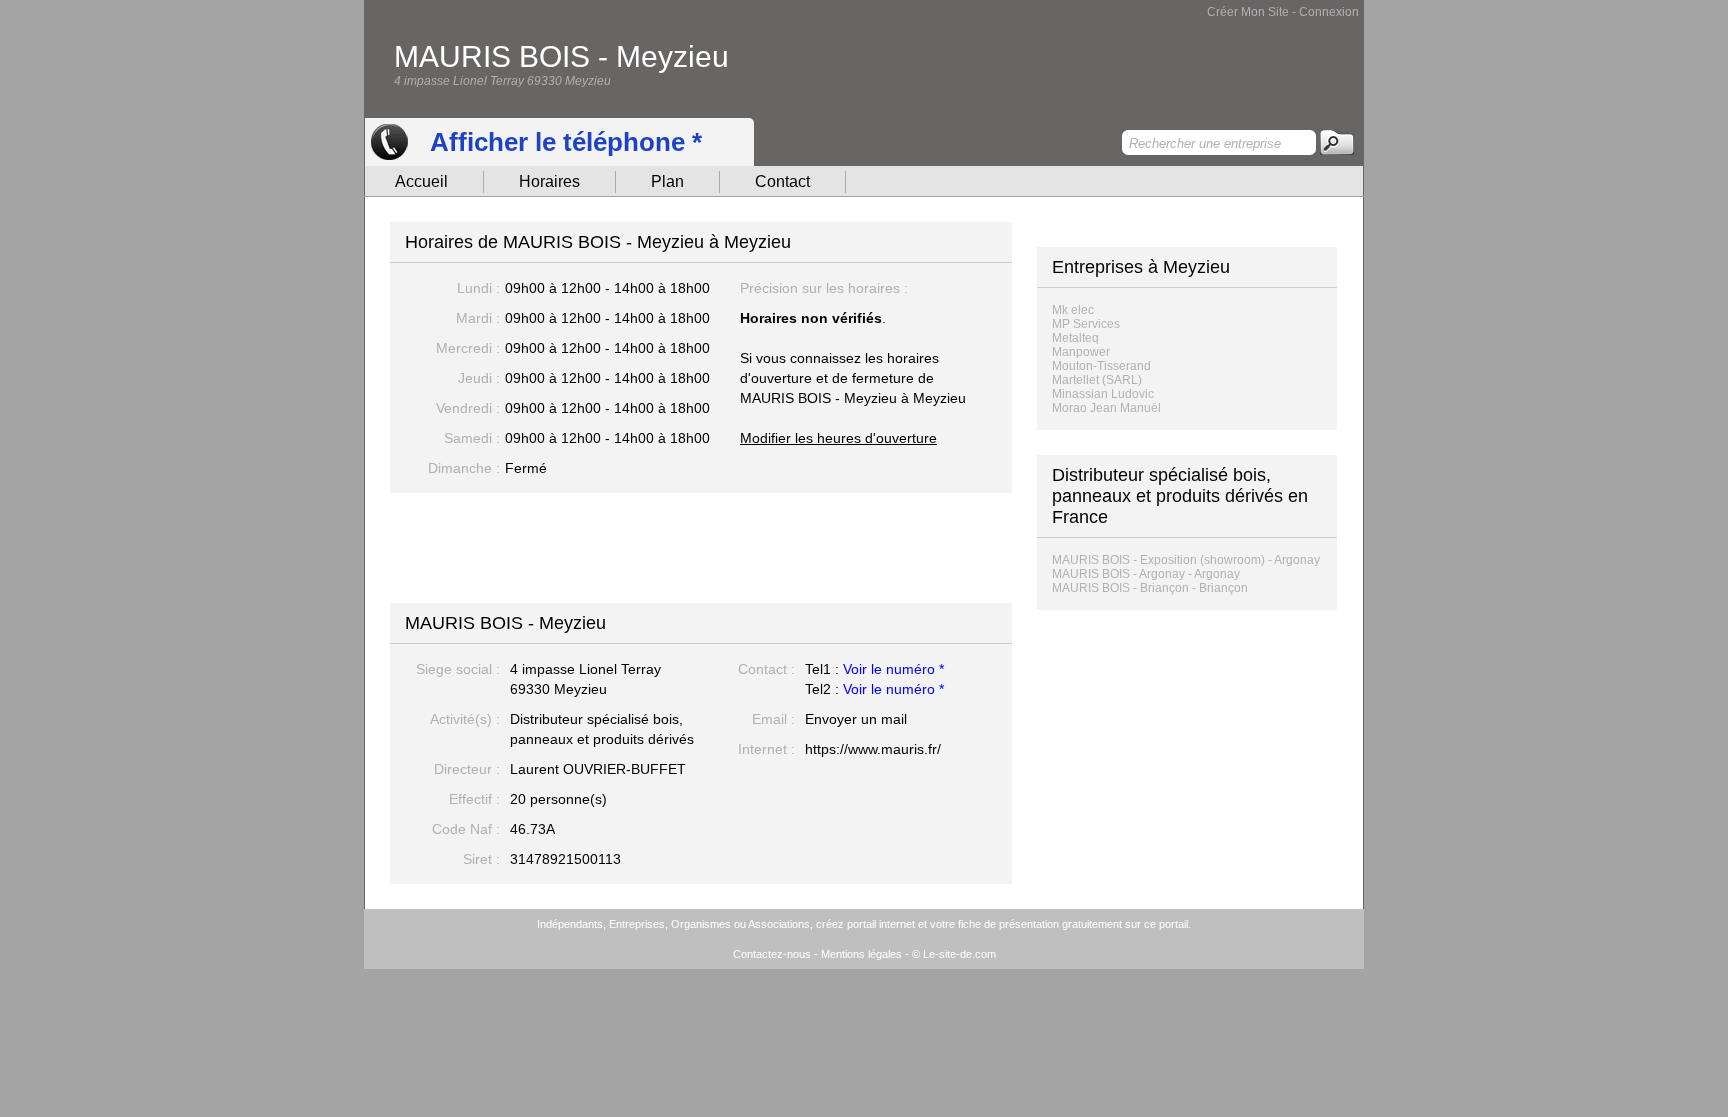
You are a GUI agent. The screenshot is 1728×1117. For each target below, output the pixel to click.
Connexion (1329, 12)
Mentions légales (861, 954)
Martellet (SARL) (1097, 380)
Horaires (549, 181)
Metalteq (1075, 338)
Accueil (421, 181)
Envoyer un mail (856, 719)
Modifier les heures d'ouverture (838, 438)
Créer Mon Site (1248, 12)
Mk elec (1073, 310)
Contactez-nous (772, 954)
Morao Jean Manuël (1106, 408)
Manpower (1081, 352)
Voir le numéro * (893, 669)
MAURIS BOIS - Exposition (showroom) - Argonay (1186, 560)
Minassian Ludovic (1103, 394)
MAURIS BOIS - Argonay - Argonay (1146, 574)
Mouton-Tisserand (1101, 366)
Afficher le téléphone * (566, 142)
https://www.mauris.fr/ (873, 749)
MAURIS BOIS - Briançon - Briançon (1150, 588)
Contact (782, 181)
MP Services (1086, 324)
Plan (667, 181)
